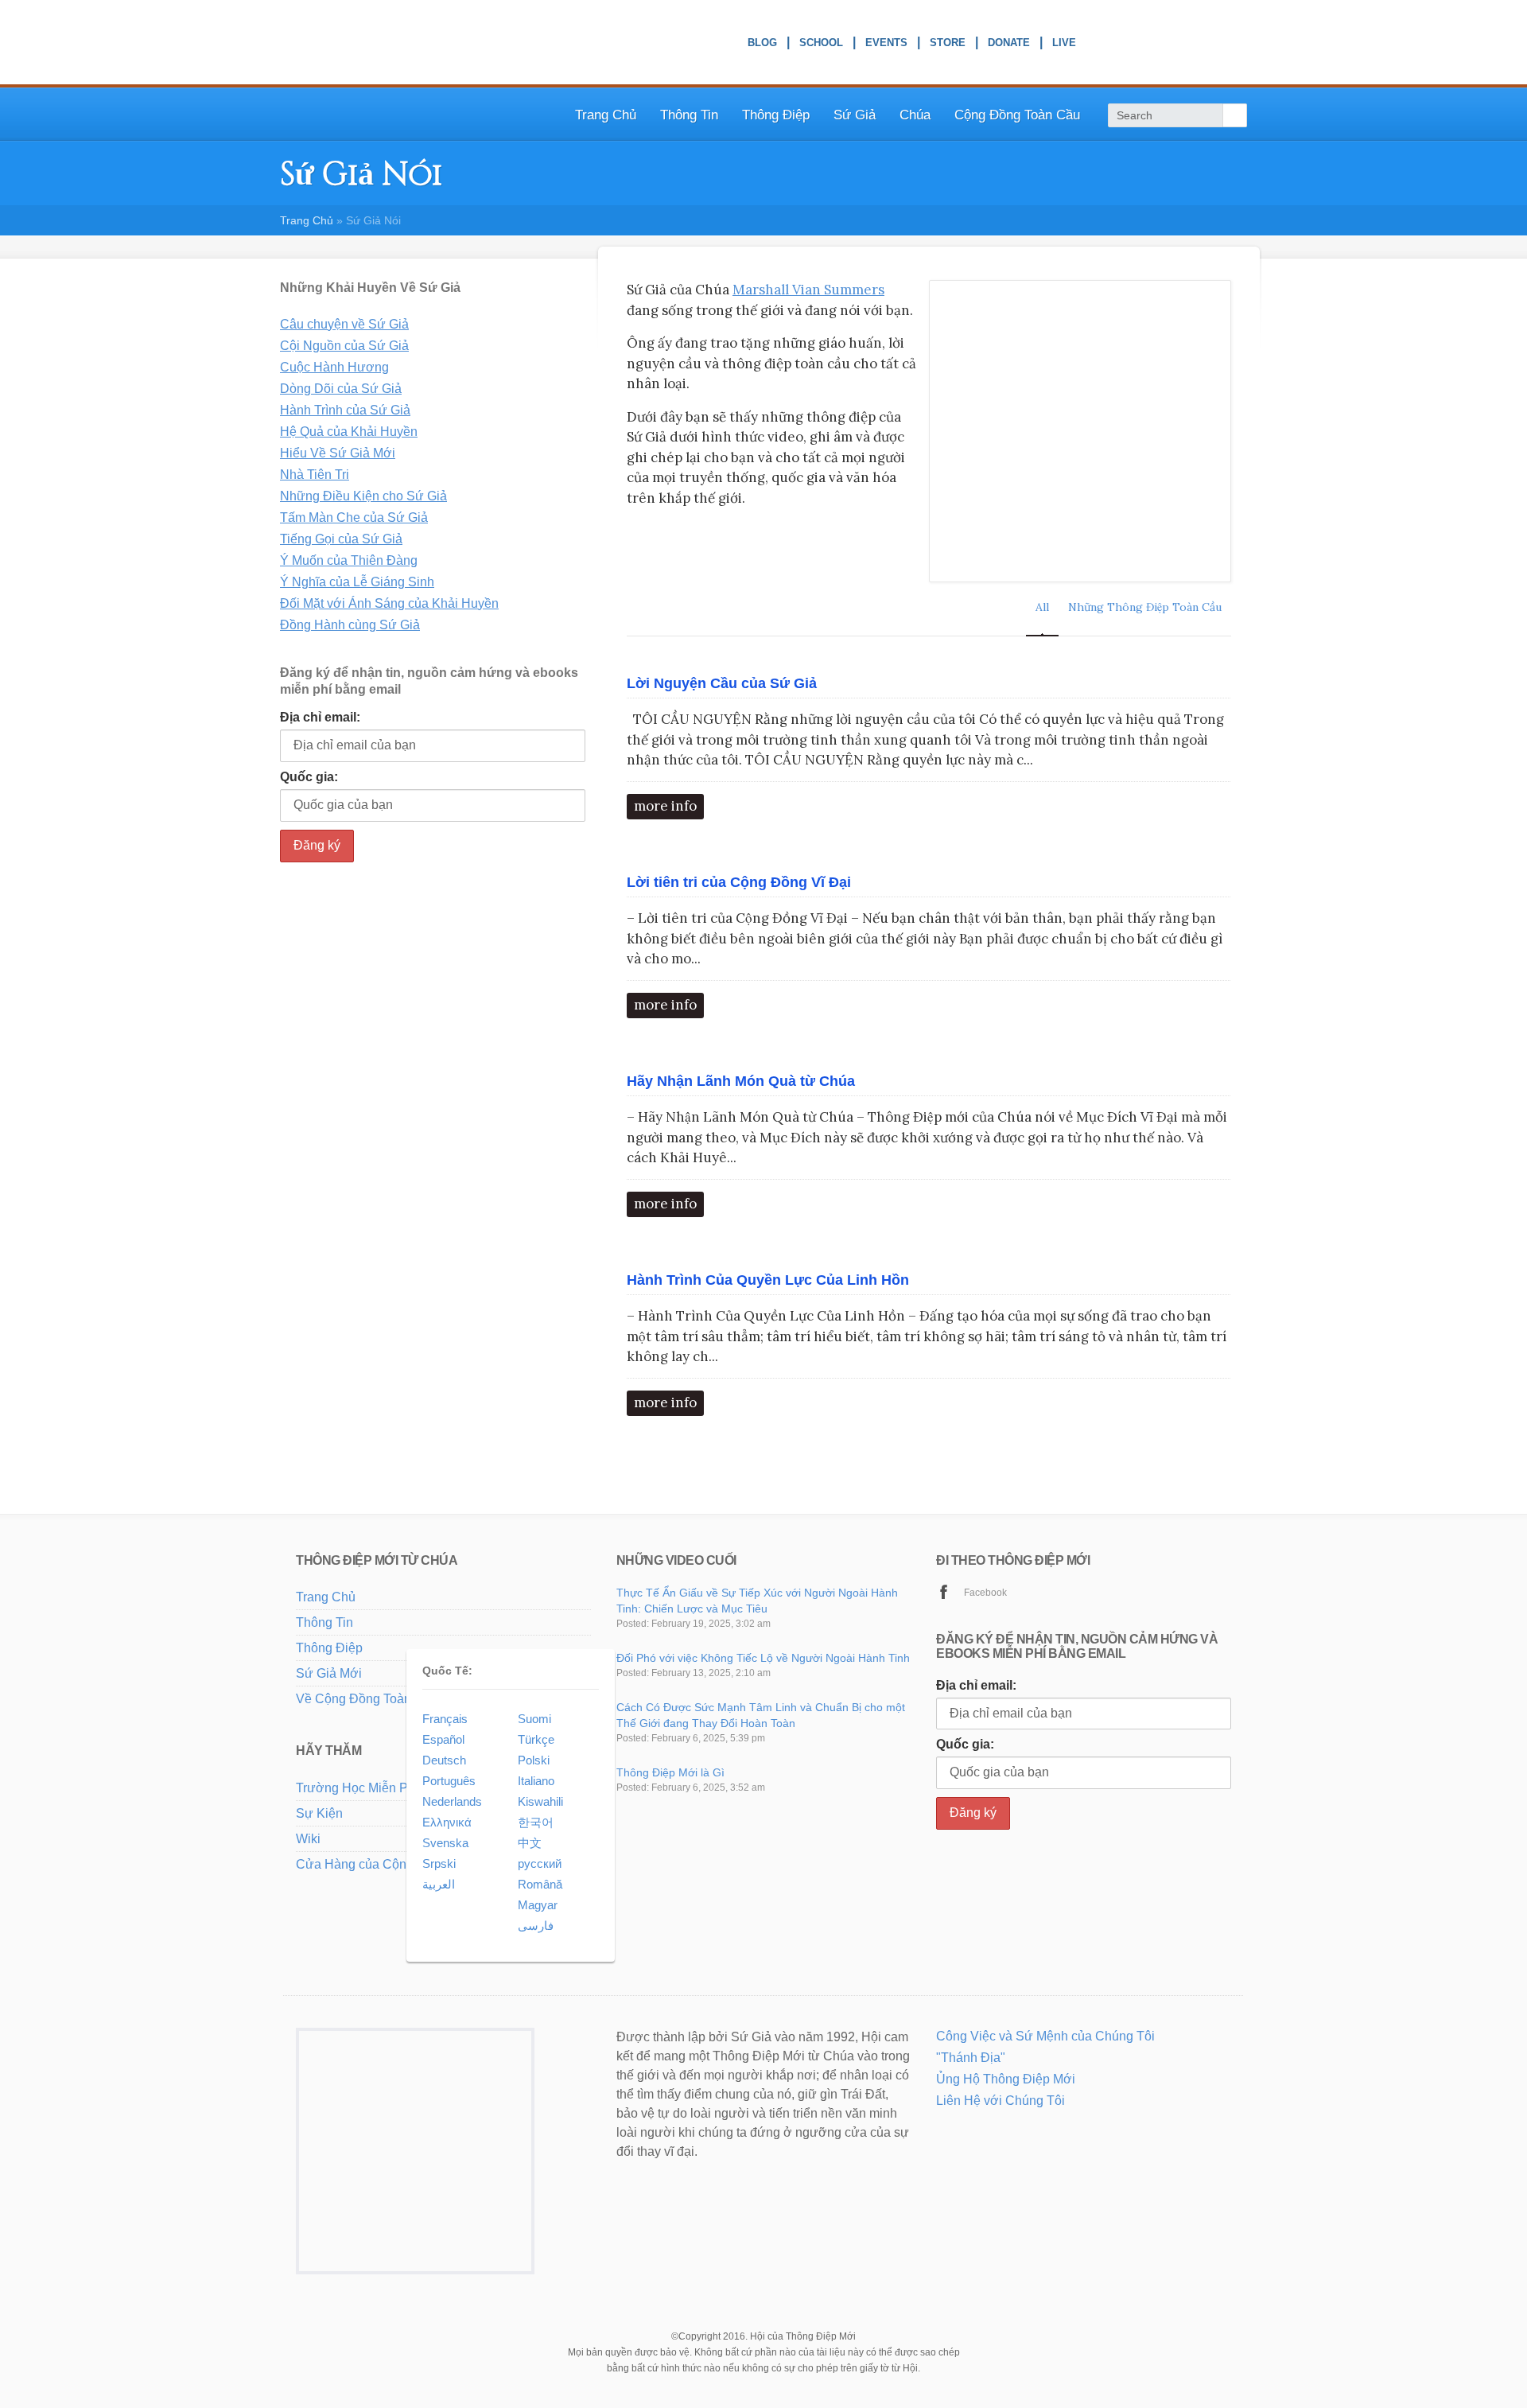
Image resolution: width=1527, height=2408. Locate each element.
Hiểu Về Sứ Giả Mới (338, 453)
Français (445, 1719)
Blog (762, 45)
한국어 (536, 1822)
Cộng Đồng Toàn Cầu (1017, 115)
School (821, 45)
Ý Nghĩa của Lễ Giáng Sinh (357, 582)
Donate (1009, 45)
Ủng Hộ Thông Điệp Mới (1006, 2079)
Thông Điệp (329, 1648)
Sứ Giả (855, 115)
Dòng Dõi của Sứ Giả (341, 389)
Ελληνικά (447, 1822)
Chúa (915, 115)
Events (886, 45)
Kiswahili (540, 1801)
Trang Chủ (606, 115)
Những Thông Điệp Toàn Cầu (1145, 607)
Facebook (985, 1593)
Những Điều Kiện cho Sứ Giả (363, 496)
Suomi (534, 1719)
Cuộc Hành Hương (334, 367)
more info (665, 806)
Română (540, 1884)
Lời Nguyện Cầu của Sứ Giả (722, 683)
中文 (530, 1843)
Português (449, 1781)
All (1042, 607)
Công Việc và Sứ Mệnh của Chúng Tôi (1045, 2036)
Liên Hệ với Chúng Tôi (1001, 2101)
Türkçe (536, 1739)
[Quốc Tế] (360, 1927)
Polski (534, 1760)
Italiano (536, 1781)
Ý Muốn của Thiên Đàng (349, 560)
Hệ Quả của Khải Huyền (349, 432)
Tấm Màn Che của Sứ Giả (354, 517)
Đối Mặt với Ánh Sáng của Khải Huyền (389, 603)
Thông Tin (689, 115)
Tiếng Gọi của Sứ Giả (341, 539)
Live (1064, 45)
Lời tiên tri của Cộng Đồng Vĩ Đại (739, 882)
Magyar (538, 1905)
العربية (439, 1884)
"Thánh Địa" (971, 2058)
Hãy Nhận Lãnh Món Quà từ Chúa (741, 1081)
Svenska (445, 1843)
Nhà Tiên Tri (315, 475)
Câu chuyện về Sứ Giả (344, 324)
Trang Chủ (326, 1597)
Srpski (439, 1863)
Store (948, 45)
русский (540, 1863)
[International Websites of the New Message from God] (1183, 43)
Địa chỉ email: (320, 717)
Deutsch (444, 1760)
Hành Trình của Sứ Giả (345, 410)
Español (443, 1739)
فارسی (536, 1926)
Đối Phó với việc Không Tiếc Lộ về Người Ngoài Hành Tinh (763, 1658)
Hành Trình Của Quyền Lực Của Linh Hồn (768, 1280)
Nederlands (452, 1801)
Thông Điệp (776, 115)
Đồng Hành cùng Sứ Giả (350, 625)
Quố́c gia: (309, 777)
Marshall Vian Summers (808, 290)
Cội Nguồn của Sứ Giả (344, 346)
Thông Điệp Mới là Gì (670, 1772)
